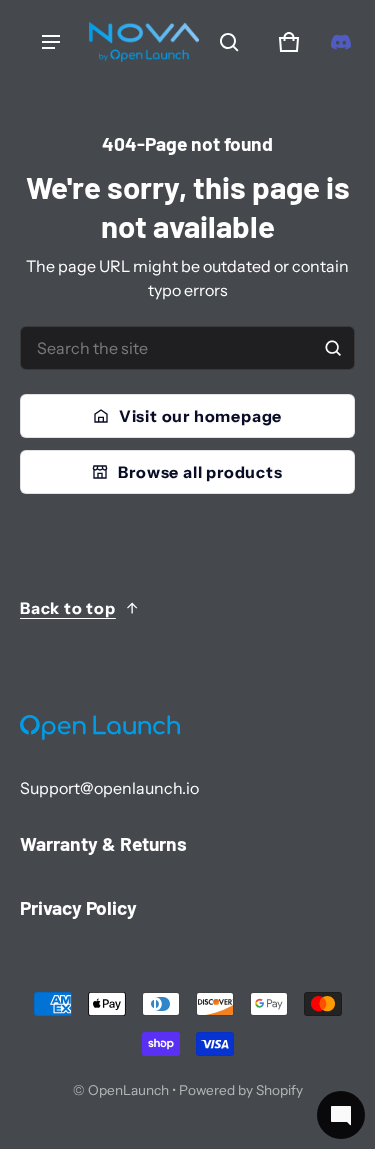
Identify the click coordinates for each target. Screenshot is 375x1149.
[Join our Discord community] (341, 42)
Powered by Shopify (241, 1090)
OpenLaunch (128, 1090)
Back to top (68, 608)
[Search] (333, 348)
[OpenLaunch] (144, 42)
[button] (229, 42)
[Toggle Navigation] (51, 42)
